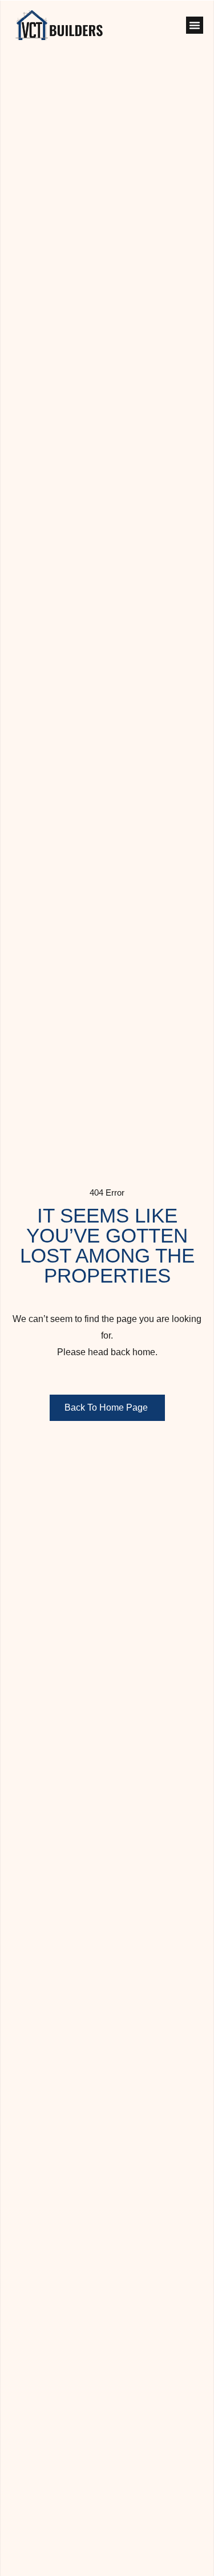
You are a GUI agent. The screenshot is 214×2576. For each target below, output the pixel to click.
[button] (195, 25)
